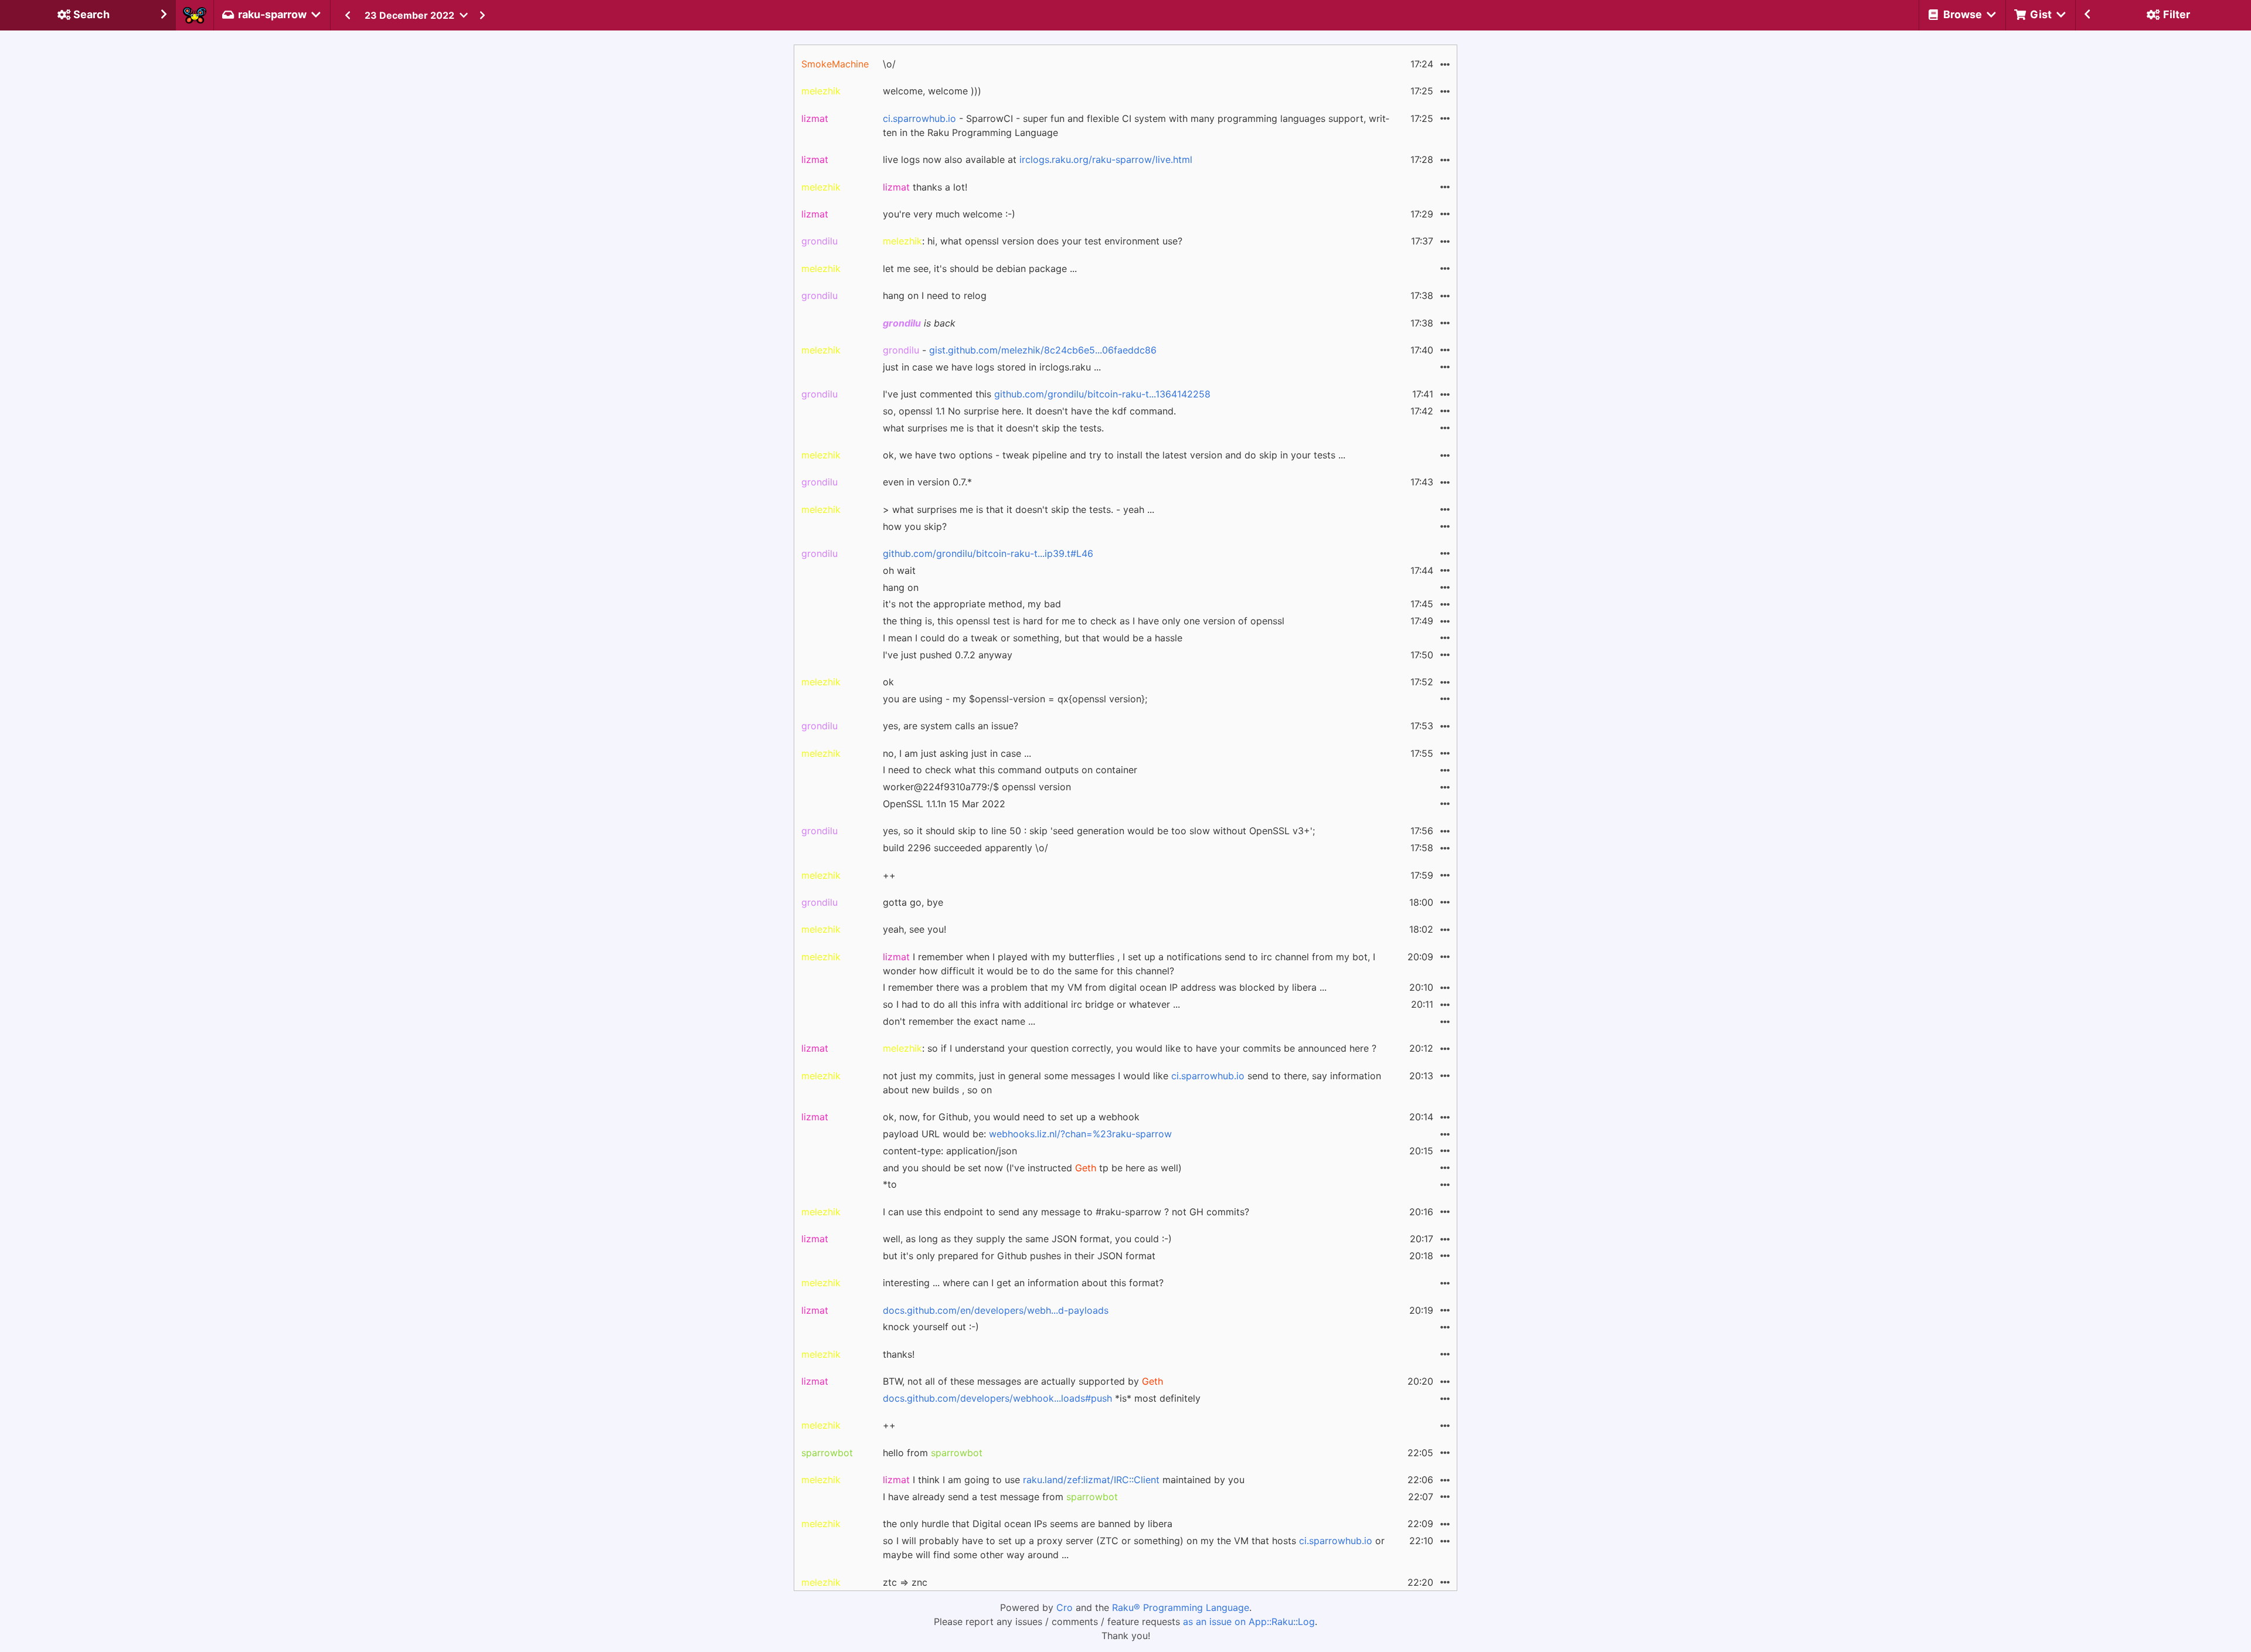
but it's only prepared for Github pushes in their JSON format (1019, 1256)
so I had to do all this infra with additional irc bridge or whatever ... (1031, 1004)
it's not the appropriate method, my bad (972, 604)
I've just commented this (1047, 394)
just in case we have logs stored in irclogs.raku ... (992, 367)
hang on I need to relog (935, 295)
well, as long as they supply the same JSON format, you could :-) (1027, 1239)
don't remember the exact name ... (959, 1021)
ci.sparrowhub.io (919, 118)
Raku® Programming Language (1181, 1607)
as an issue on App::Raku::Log (1249, 1622)
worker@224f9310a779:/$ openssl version (977, 787)
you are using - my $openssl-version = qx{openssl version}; (1015, 699)
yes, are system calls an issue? (951, 726)
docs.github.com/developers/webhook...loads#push (997, 1398)
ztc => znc (905, 1582)
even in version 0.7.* (927, 482)
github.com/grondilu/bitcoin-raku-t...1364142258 (1102, 394)
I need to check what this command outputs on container (1010, 770)
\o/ (889, 64)
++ (889, 875)
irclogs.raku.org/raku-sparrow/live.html (1106, 159)
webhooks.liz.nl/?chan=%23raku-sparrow (1080, 1134)
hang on (901, 587)
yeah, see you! (914, 929)
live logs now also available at (1038, 159)
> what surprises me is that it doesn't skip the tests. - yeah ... (1019, 509)
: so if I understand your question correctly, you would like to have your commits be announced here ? (1130, 1048)
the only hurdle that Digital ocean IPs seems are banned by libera (1028, 1524)
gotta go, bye (913, 902)
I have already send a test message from (1000, 1497)
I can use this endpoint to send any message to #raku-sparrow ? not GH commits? (1066, 1212)
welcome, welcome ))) (932, 91)
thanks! (899, 1354)
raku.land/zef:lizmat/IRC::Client (1091, 1480)
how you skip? (915, 526)
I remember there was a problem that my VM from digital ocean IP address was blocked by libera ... (1105, 987)
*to (890, 1184)
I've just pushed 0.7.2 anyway (948, 655)
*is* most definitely (1042, 1398)
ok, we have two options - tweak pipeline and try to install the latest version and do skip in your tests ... (1114, 455)
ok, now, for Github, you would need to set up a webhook (1011, 1117)
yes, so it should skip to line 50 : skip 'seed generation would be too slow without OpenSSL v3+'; (1099, 831)
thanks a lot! (925, 187)
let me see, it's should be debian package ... (980, 268)
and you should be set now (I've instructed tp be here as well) (1032, 1168)
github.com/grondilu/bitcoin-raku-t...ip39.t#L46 (988, 553)
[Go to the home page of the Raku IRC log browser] (195, 15)
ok (888, 682)
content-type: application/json (950, 1151)
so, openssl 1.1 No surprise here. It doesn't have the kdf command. (1029, 411)
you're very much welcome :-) (949, 214)
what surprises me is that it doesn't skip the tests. (993, 428)
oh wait (899, 570)
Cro (1065, 1607)
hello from (933, 1453)
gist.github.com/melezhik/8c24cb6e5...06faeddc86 (1043, 350)
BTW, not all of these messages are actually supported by (1023, 1381)
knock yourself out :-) (931, 1327)
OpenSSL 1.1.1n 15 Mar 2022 (944, 804)
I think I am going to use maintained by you (1064, 1480)
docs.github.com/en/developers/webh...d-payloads (996, 1310)
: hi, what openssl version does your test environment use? (1033, 241)
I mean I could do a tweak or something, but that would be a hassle (1033, 638)
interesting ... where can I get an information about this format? (1023, 1283)
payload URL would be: (1027, 1134)
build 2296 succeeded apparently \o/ (965, 848)
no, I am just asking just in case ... (957, 753)
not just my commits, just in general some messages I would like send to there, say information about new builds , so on (1132, 1083)
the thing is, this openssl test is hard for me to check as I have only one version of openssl (1084, 621)
